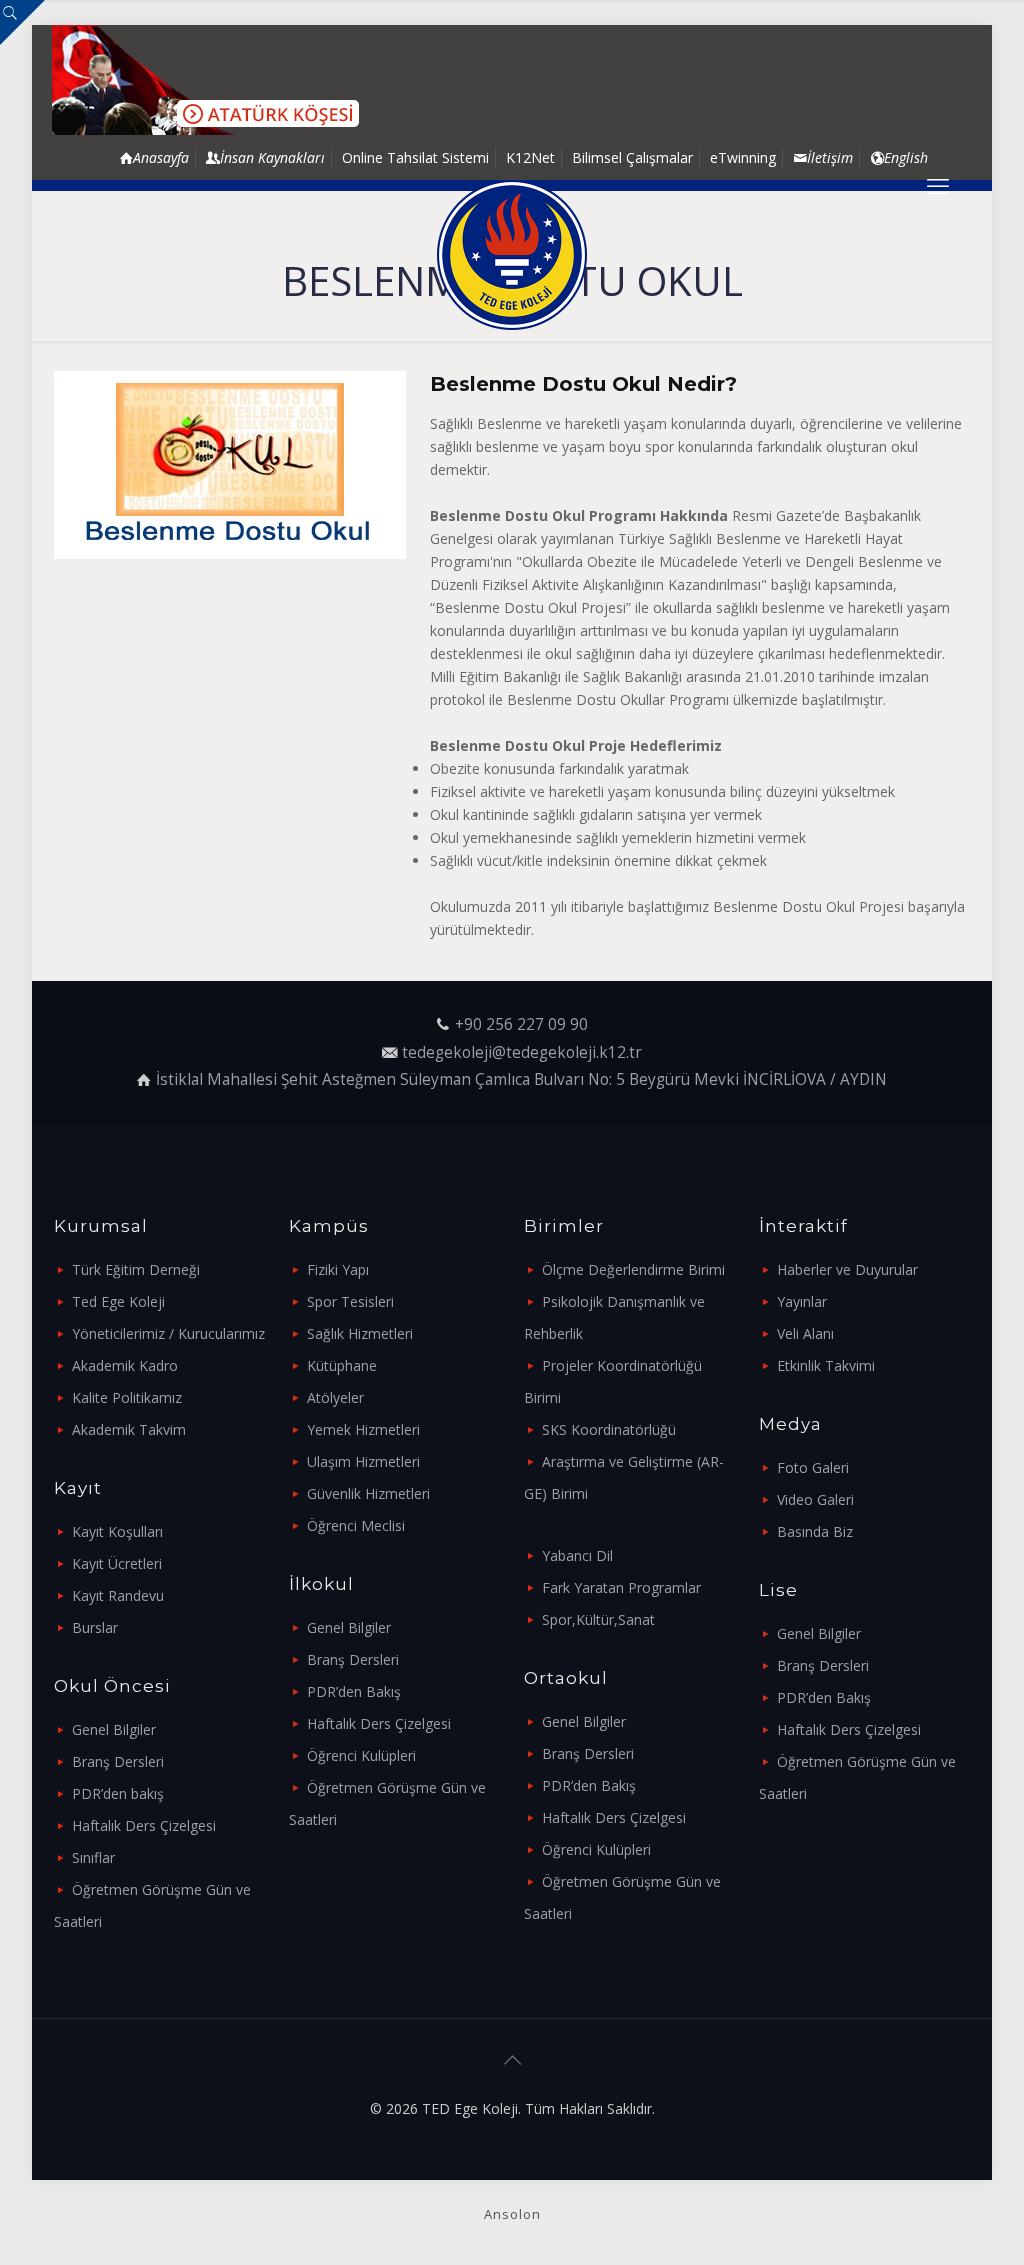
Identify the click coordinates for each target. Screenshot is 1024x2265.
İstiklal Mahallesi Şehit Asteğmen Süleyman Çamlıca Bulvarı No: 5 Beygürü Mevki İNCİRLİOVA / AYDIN (521, 1079)
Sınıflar (93, 1857)
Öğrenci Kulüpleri (361, 1755)
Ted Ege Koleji (118, 1301)
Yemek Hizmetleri (363, 1429)
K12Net (530, 157)
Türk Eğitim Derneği (136, 1269)
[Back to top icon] (512, 2060)
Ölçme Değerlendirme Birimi (633, 1269)
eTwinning (743, 157)
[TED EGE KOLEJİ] (512, 255)
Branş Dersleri (118, 1761)
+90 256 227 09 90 (521, 1024)
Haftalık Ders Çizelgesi (144, 1825)
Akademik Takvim (129, 1429)
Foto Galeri (813, 1467)
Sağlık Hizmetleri (360, 1333)
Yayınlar (802, 1301)
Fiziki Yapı (338, 1269)
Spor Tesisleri (350, 1301)
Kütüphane (342, 1365)
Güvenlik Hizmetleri (368, 1493)
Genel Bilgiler (114, 1729)
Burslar (95, 1627)
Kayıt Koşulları (117, 1531)
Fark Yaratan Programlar (621, 1587)
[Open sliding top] (22, 22)
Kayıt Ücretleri (117, 1563)
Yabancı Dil (577, 1555)
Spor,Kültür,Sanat (598, 1619)
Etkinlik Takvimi (826, 1365)
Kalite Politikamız (127, 1397)
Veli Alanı (805, 1333)
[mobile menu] (938, 185)
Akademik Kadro (125, 1365)
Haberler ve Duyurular (847, 1269)
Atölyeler (335, 1397)
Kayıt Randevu (118, 1595)
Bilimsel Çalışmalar (632, 157)
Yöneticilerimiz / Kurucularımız (168, 1333)
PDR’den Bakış (354, 1691)
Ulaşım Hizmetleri (363, 1461)
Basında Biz (815, 1531)
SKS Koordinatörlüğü (609, 1429)
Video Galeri (815, 1499)
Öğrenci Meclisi (356, 1525)
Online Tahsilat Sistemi (415, 157)
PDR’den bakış (118, 1793)
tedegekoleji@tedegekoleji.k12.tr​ (522, 1052)
